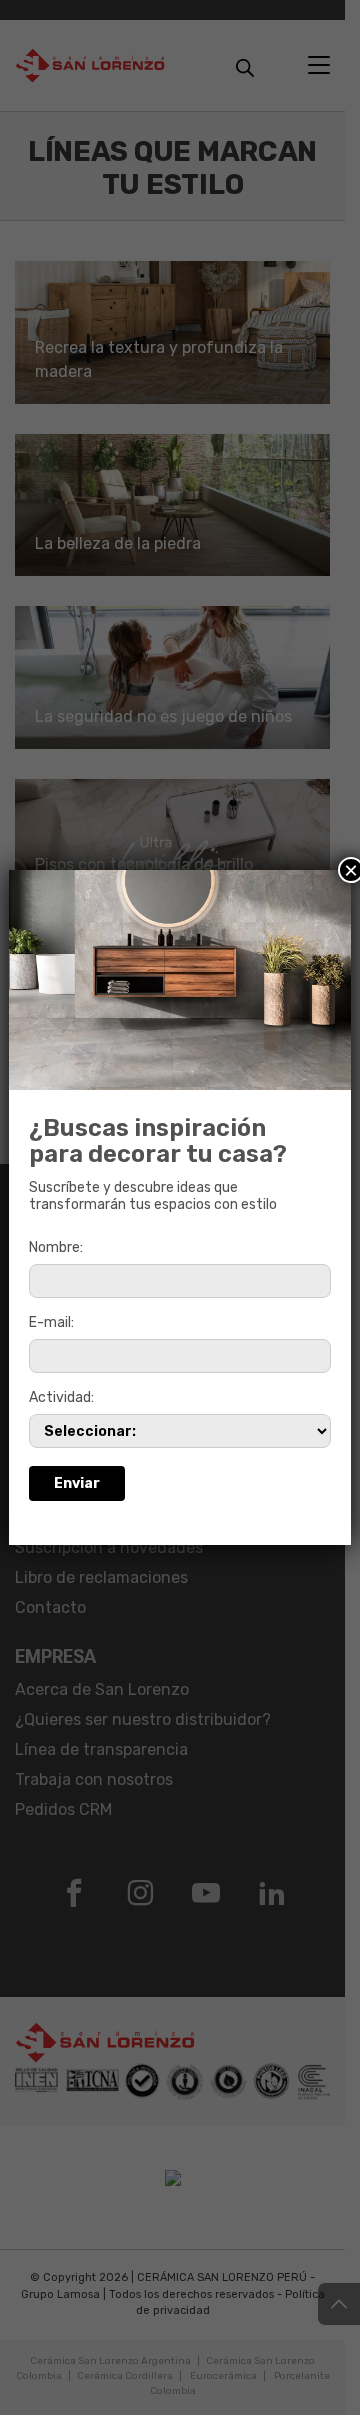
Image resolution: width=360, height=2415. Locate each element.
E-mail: (51, 1322)
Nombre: (56, 1247)
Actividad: (61, 1397)
